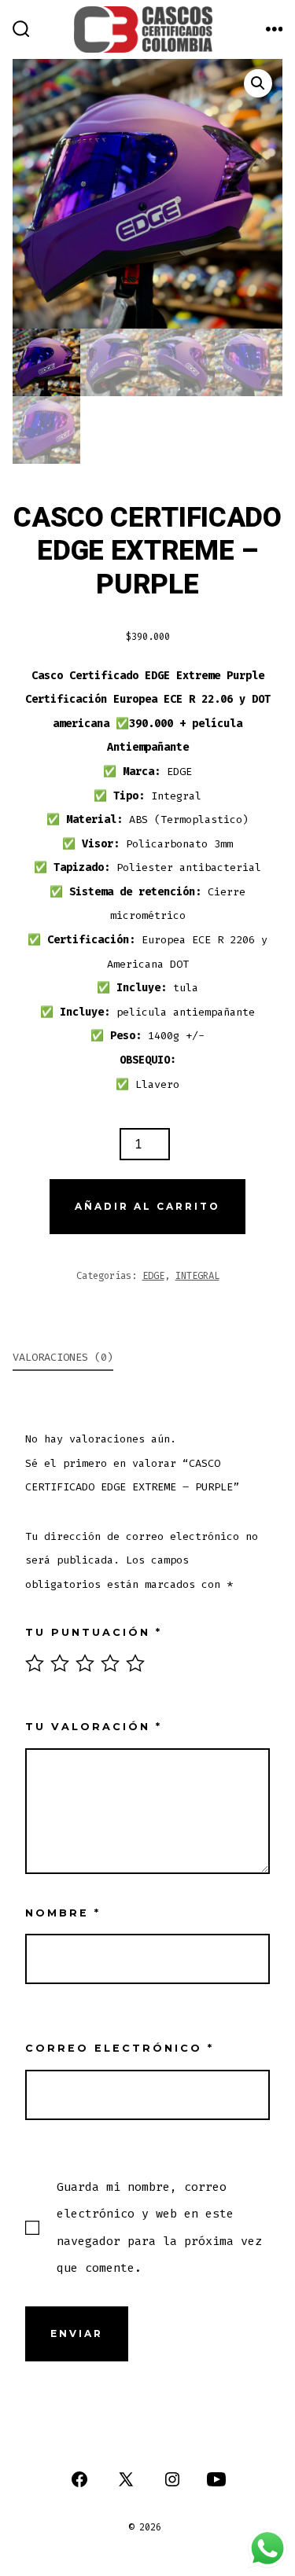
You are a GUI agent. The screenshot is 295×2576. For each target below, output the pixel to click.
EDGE (153, 1276)
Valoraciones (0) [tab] (63, 1357)
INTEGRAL (197, 1276)
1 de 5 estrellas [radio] (35, 1663)
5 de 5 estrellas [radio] (135, 1663)
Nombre (63, 1913)
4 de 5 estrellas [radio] (110, 1663)
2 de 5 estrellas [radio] (60, 1663)
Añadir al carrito (147, 1206)
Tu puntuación (94, 1632)
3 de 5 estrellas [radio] (85, 1663)
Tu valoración (94, 1727)
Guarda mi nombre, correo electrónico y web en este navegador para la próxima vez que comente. (159, 2227)
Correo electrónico (120, 2048)
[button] (258, 83)
